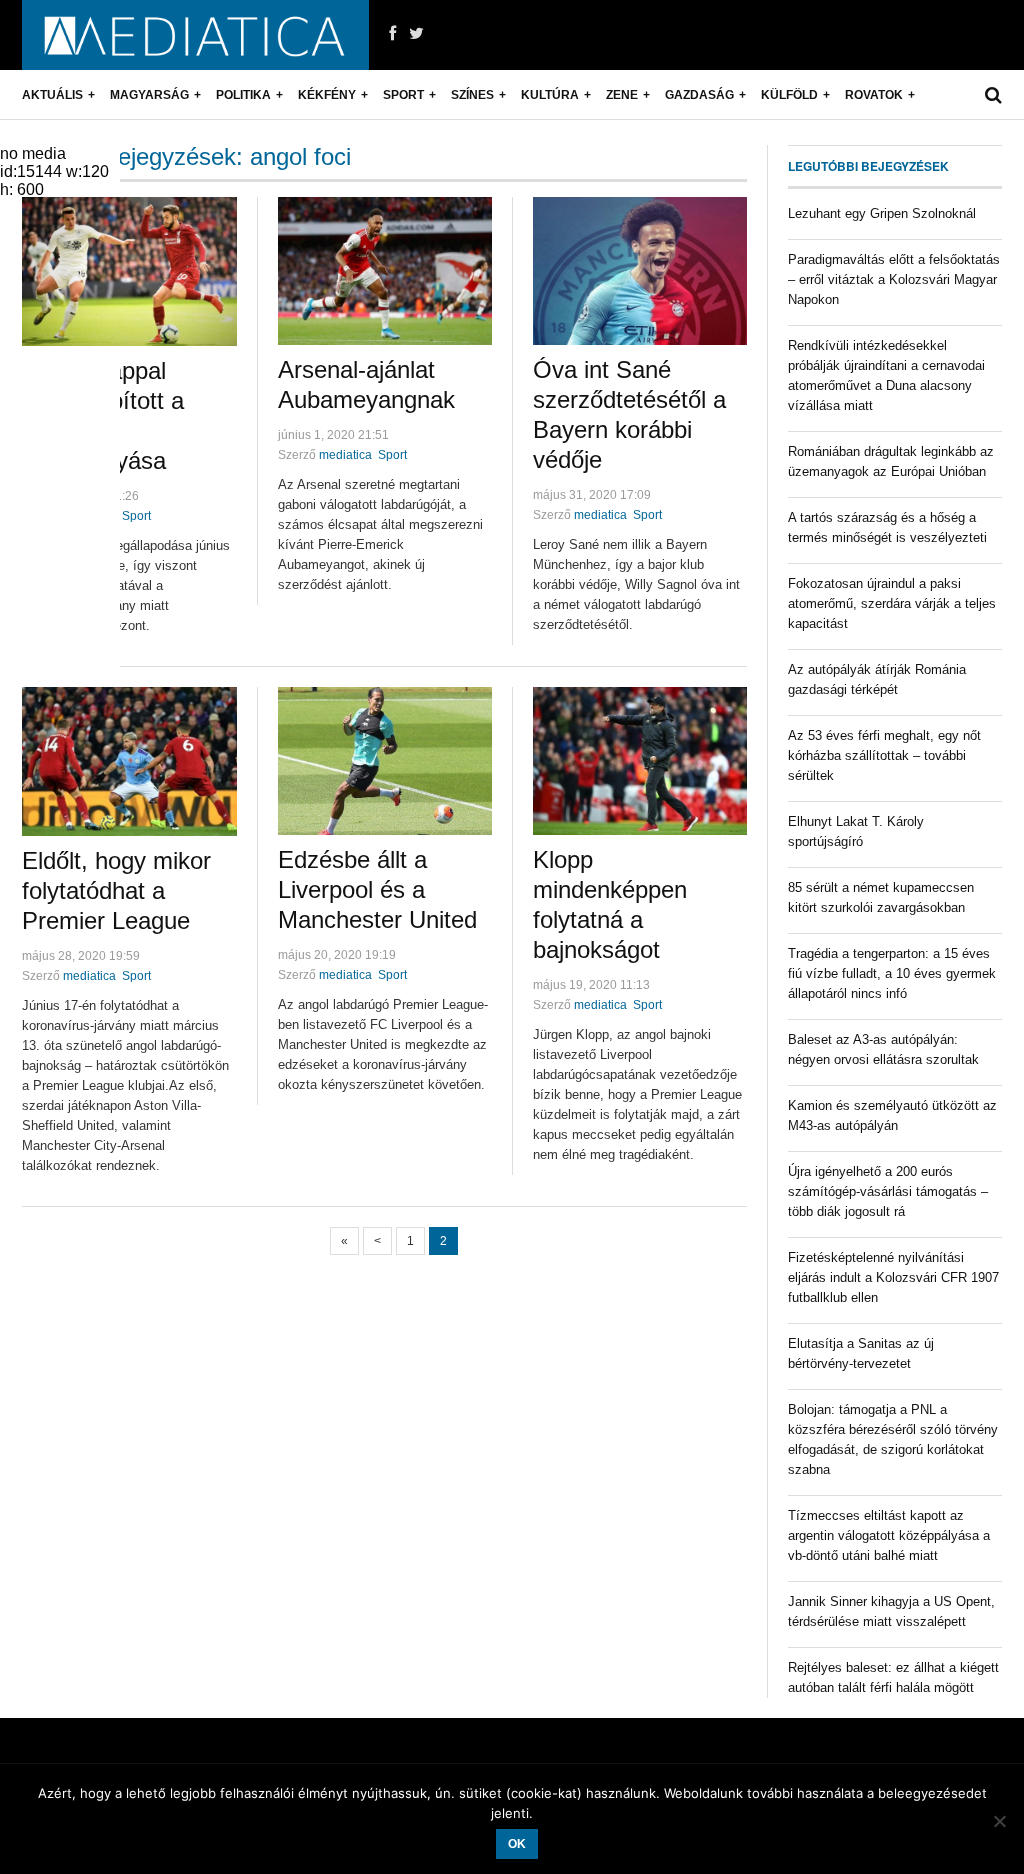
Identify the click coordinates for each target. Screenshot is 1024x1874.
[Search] (993, 95)
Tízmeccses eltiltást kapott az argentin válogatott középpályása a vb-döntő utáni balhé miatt (889, 1535)
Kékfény (327, 95)
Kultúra (550, 95)
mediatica (345, 455)
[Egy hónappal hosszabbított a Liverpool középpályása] (129, 271)
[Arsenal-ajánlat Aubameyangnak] (385, 271)
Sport (403, 95)
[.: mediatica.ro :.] (195, 35)
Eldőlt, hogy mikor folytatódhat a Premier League (116, 890)
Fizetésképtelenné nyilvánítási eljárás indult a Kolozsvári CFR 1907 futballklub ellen (893, 1277)
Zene (622, 95)
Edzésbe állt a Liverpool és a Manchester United (377, 889)
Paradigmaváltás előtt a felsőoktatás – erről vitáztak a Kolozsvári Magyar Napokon (894, 279)
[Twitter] (416, 34)
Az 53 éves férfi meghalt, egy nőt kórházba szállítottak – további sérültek (884, 755)
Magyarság (149, 95)
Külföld (789, 95)
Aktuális (52, 95)
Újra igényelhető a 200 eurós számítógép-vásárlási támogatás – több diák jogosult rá (888, 1191)
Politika (243, 95)
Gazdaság (699, 95)
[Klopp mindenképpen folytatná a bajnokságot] (640, 761)
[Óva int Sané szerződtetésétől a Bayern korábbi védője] (640, 271)
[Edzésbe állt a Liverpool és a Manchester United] (385, 761)
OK (517, 1844)
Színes (472, 95)
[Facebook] (392, 34)
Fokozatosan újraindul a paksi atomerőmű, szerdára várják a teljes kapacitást (892, 603)
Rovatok (874, 95)
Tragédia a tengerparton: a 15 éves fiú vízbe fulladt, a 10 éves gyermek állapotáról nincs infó (892, 973)
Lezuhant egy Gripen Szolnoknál (882, 213)
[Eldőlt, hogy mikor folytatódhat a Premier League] (129, 761)
